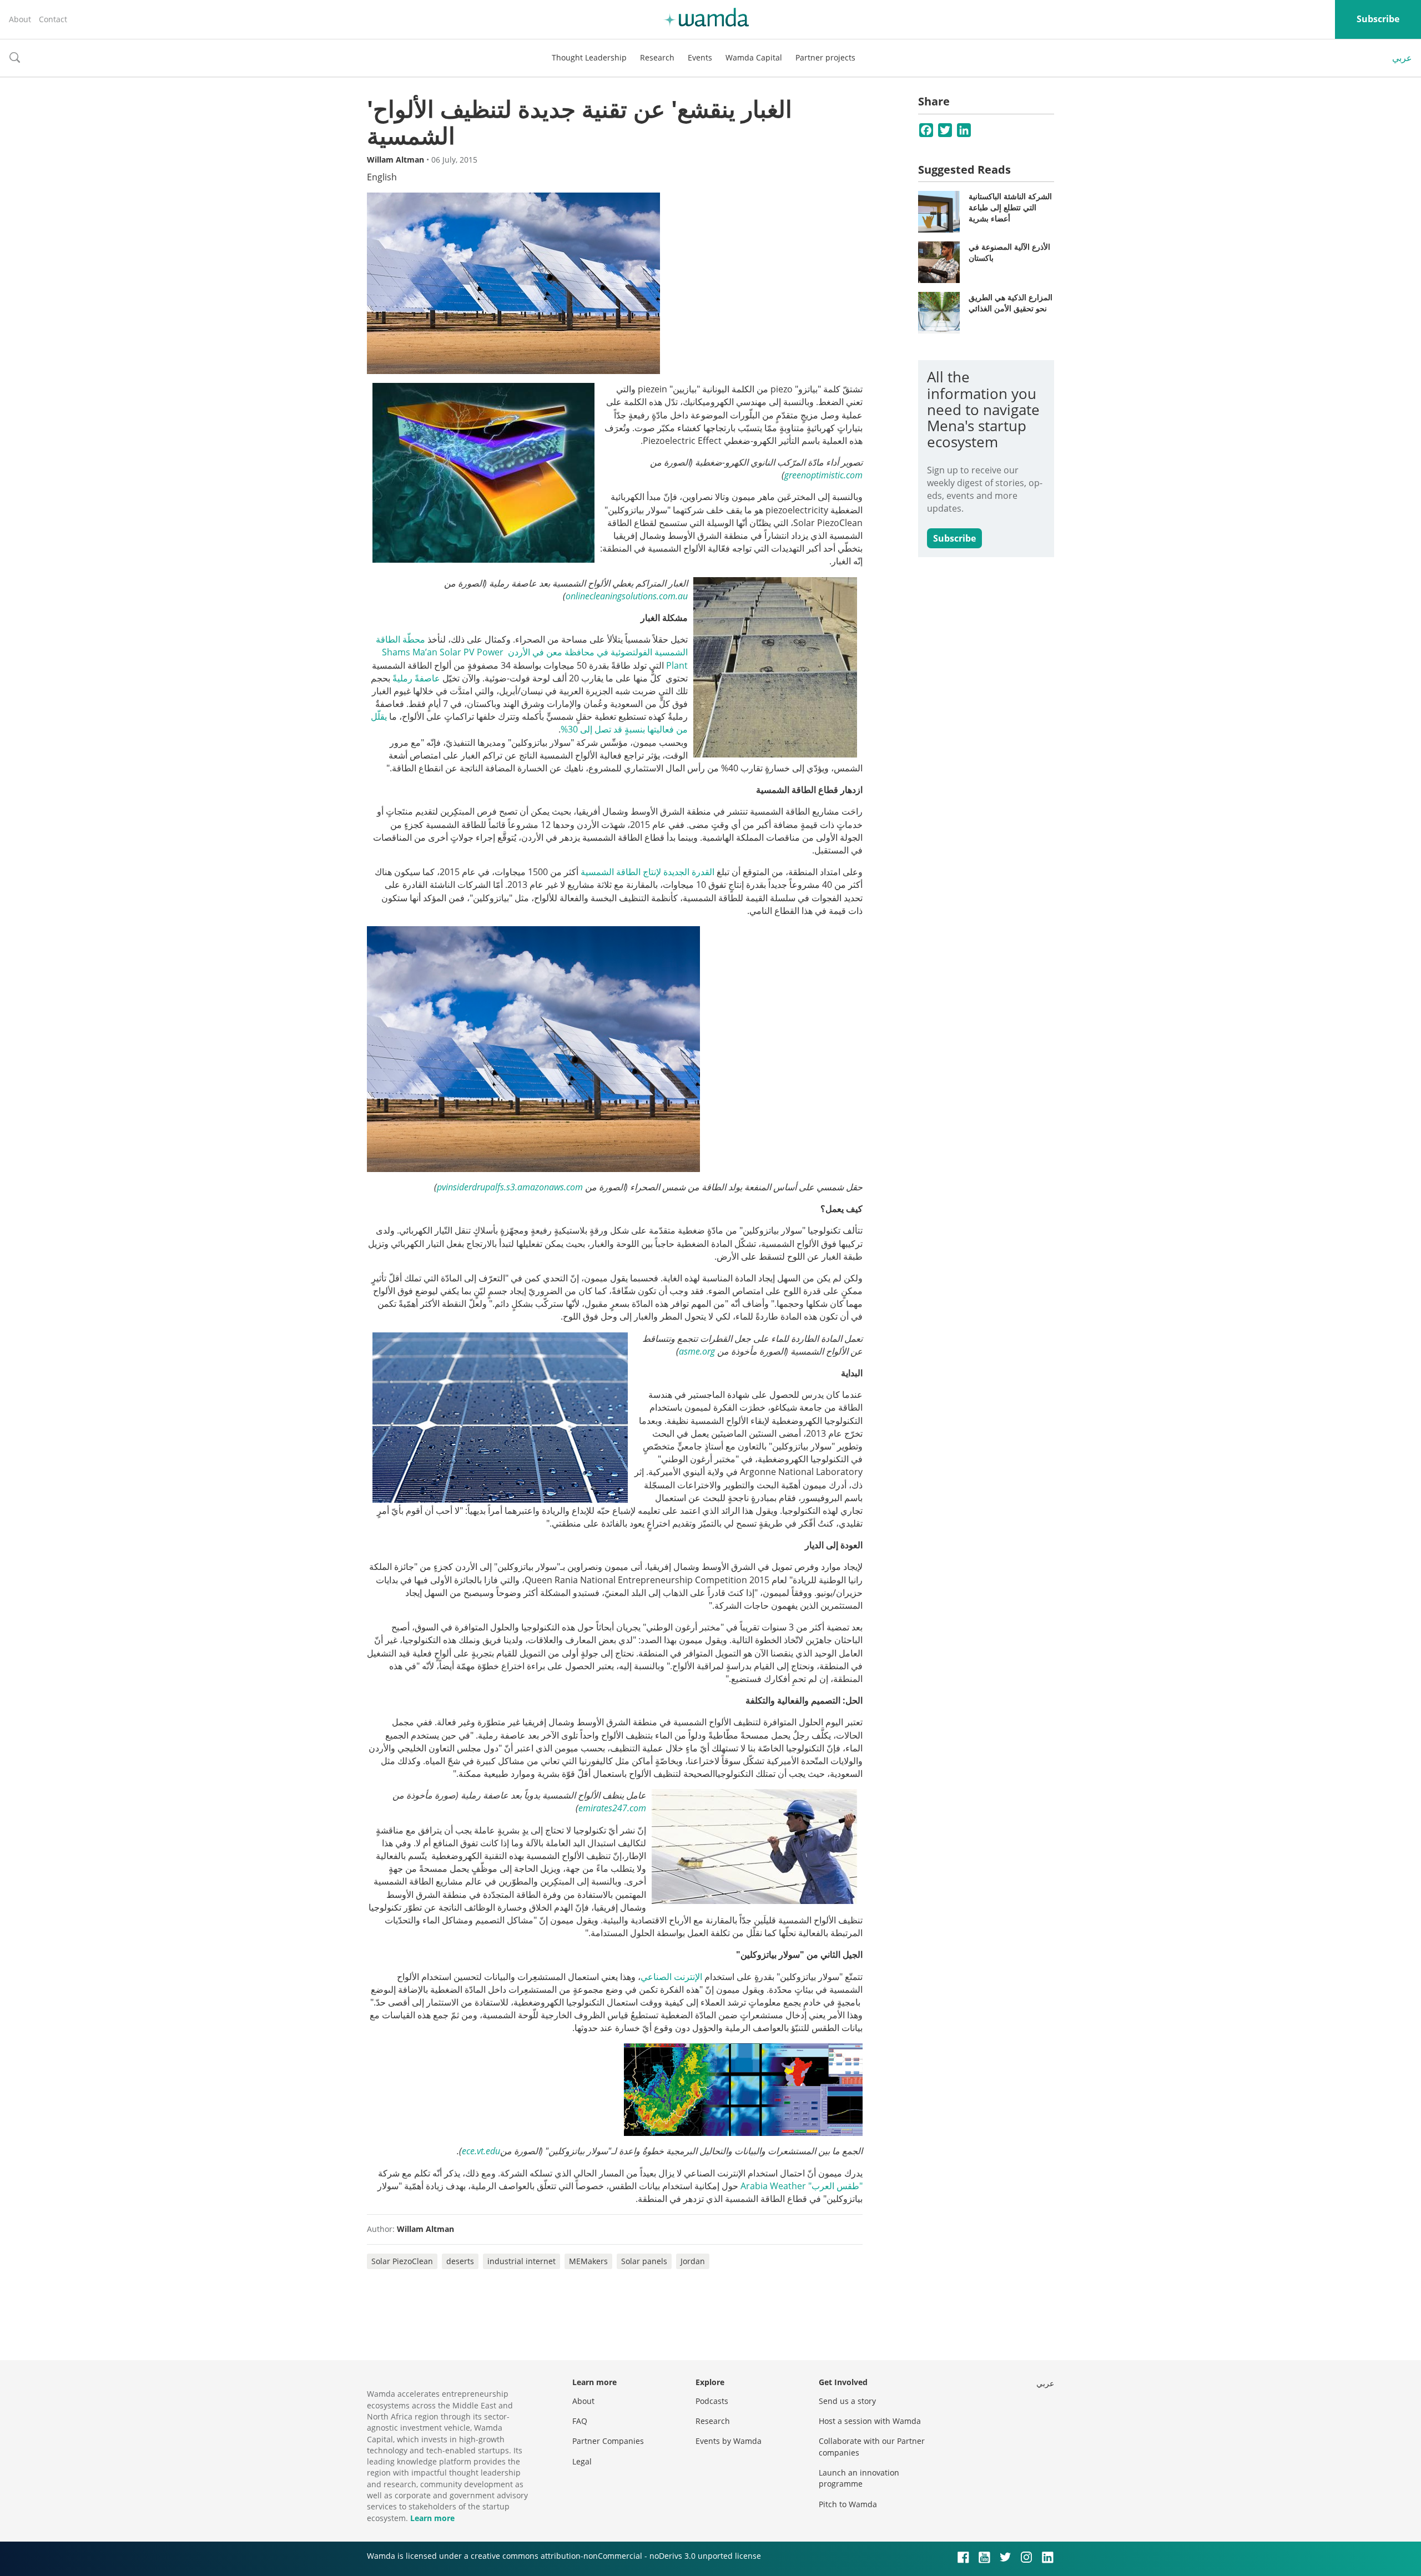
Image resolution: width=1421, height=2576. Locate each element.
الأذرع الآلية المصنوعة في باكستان (1009, 252)
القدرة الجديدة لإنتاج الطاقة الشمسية (647, 872)
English (382, 177)
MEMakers (588, 2261)
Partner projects (825, 57)
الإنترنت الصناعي (671, 1977)
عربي (1402, 58)
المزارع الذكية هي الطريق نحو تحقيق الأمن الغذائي (1011, 303)
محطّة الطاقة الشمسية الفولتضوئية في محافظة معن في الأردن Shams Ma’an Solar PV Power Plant (532, 652)
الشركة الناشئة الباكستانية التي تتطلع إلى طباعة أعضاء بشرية (1010, 207)
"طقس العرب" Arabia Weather (802, 2186)
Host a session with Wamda (870, 2421)
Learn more (432, 2518)
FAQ (580, 2421)
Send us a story (847, 2401)
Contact (53, 19)
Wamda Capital (754, 57)
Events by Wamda (729, 2441)
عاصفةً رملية (416, 678)
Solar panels (644, 2261)
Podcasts (712, 2401)
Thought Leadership (589, 57)
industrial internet (521, 2261)
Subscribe (1378, 19)
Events (700, 57)
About (20, 19)
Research (657, 57)
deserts (460, 2261)
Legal (582, 2461)
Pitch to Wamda (848, 2504)
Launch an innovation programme (859, 2478)
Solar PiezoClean (402, 2261)
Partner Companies (608, 2441)
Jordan (693, 2261)
